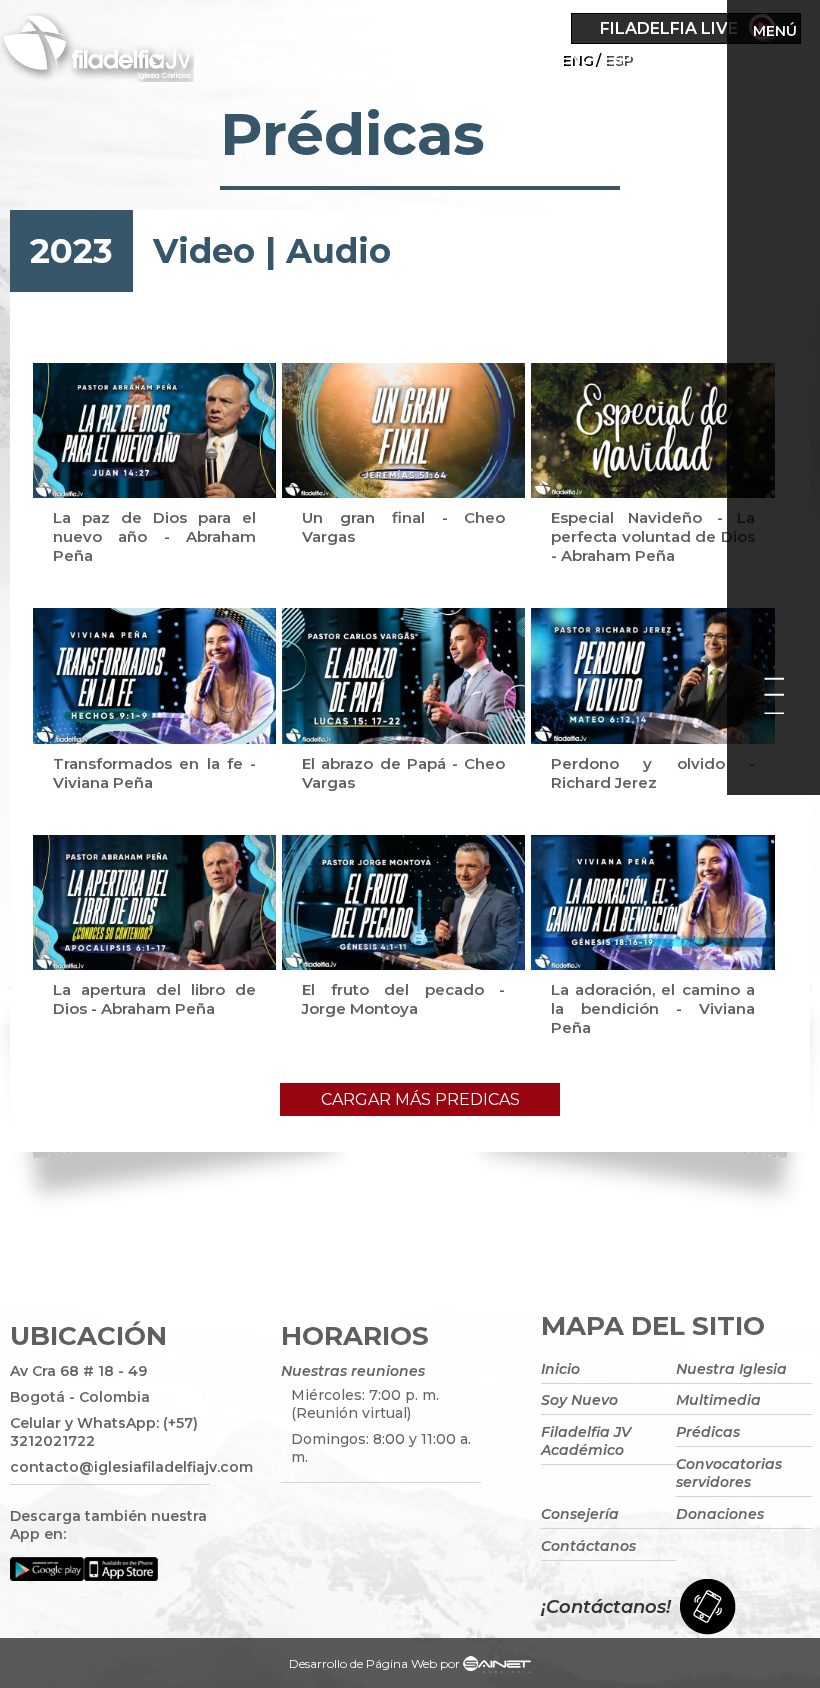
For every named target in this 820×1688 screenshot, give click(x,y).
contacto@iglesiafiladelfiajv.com (110, 1467)
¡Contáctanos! (606, 1607)
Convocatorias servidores (729, 1473)
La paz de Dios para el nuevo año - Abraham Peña (154, 536)
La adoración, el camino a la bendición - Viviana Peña (652, 1008)
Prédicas (708, 1432)
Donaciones (720, 1514)
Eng (576, 59)
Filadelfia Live (669, 28)
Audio (338, 251)
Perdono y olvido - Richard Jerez (652, 773)
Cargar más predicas (420, 1099)
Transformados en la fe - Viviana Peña (154, 773)
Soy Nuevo (579, 1400)
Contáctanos (588, 1546)
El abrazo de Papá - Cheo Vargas (403, 773)
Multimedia (718, 1400)
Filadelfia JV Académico (586, 1441)
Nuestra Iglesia (731, 1369)
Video (204, 251)
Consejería (580, 1514)
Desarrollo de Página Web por (374, 1663)
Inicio (560, 1369)
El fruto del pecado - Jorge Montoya (403, 999)
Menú (775, 31)
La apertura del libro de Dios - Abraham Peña (154, 999)
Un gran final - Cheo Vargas (403, 527)
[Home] (123, 51)
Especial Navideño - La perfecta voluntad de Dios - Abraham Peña (652, 536)
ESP (618, 59)
